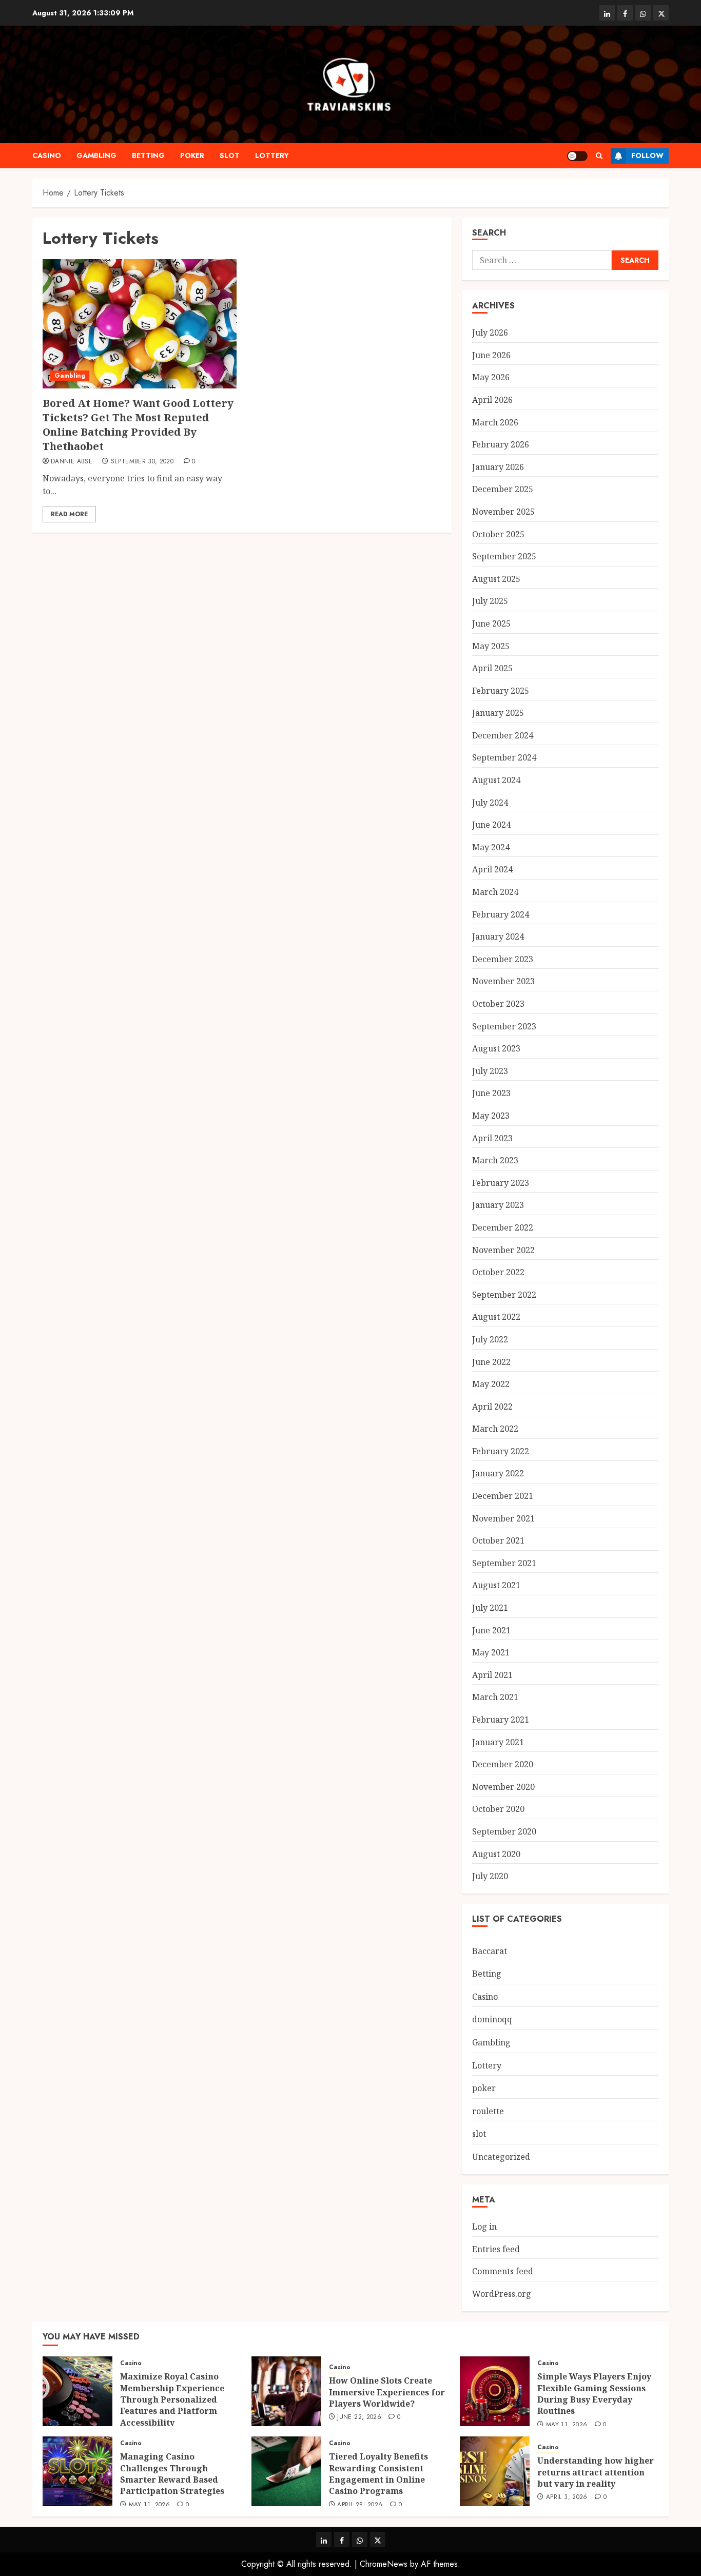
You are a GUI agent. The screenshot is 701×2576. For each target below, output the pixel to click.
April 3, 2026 (567, 2497)
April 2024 (492, 869)
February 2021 (501, 1720)
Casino (47, 155)
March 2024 (495, 892)
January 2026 (498, 467)
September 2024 (504, 757)
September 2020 (504, 1831)
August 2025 (496, 579)
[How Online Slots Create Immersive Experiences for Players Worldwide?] (286, 2391)
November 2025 (503, 512)
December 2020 (503, 1764)
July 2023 (490, 1071)
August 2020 (496, 1854)
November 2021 (503, 1518)
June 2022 (491, 1362)
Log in (484, 2227)
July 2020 (490, 1876)
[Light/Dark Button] (577, 156)
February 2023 (501, 1183)
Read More (69, 514)
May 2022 (491, 1384)
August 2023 (496, 1048)
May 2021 (491, 1652)
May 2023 (491, 1116)
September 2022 (504, 1295)
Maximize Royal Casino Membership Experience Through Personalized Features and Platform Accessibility (172, 2399)
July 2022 (490, 1339)
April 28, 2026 (360, 2505)
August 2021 (496, 1585)
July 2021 (490, 1608)
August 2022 (496, 1317)
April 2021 (492, 1675)
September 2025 (504, 556)
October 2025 (498, 534)
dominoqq (492, 2019)
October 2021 (498, 1540)
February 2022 (501, 1451)
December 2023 (503, 959)
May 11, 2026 (567, 2425)
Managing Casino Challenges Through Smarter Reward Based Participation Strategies (172, 2474)
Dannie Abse (72, 462)
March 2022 (495, 1429)
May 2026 (491, 377)
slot (230, 155)
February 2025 (501, 691)
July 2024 (490, 803)
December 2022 (503, 1227)
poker (192, 155)
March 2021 (495, 1697)
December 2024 (503, 735)
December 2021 (503, 1496)
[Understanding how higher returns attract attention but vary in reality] (495, 2471)
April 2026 (492, 400)
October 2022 (498, 1272)
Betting (148, 155)
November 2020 (503, 1787)
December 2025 (503, 489)
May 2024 (491, 847)
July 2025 (490, 601)
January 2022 (498, 1473)
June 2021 (491, 1630)
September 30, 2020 (142, 462)
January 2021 (498, 1742)
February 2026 (501, 444)
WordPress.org (502, 2294)
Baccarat (490, 1951)
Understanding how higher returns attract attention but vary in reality (596, 2472)
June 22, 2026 (359, 2417)
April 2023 (492, 1138)
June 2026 (491, 355)
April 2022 (492, 1407)
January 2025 (498, 713)
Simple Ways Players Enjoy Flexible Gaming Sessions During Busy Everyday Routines (594, 2394)
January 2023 (498, 1205)
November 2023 (503, 981)
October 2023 (498, 1004)
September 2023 (504, 1026)
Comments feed (503, 2271)
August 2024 (496, 780)
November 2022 (503, 1250)
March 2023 (495, 1160)
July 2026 (490, 333)
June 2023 (491, 1093)
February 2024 (501, 914)
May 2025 (491, 646)
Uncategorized (501, 2157)
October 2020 (498, 1809)
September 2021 (504, 1563)
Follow (647, 155)
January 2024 (498, 936)
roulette (488, 2111)
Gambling (96, 155)
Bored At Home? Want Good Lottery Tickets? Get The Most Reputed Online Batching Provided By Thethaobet (138, 425)
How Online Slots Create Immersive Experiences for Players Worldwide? (387, 2392)
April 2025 (492, 668)
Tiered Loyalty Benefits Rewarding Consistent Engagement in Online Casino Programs (378, 2474)
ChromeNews (384, 2564)
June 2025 (491, 623)
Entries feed (496, 2249)
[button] (599, 156)
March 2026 (495, 422)
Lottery (272, 155)
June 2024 (491, 825)
